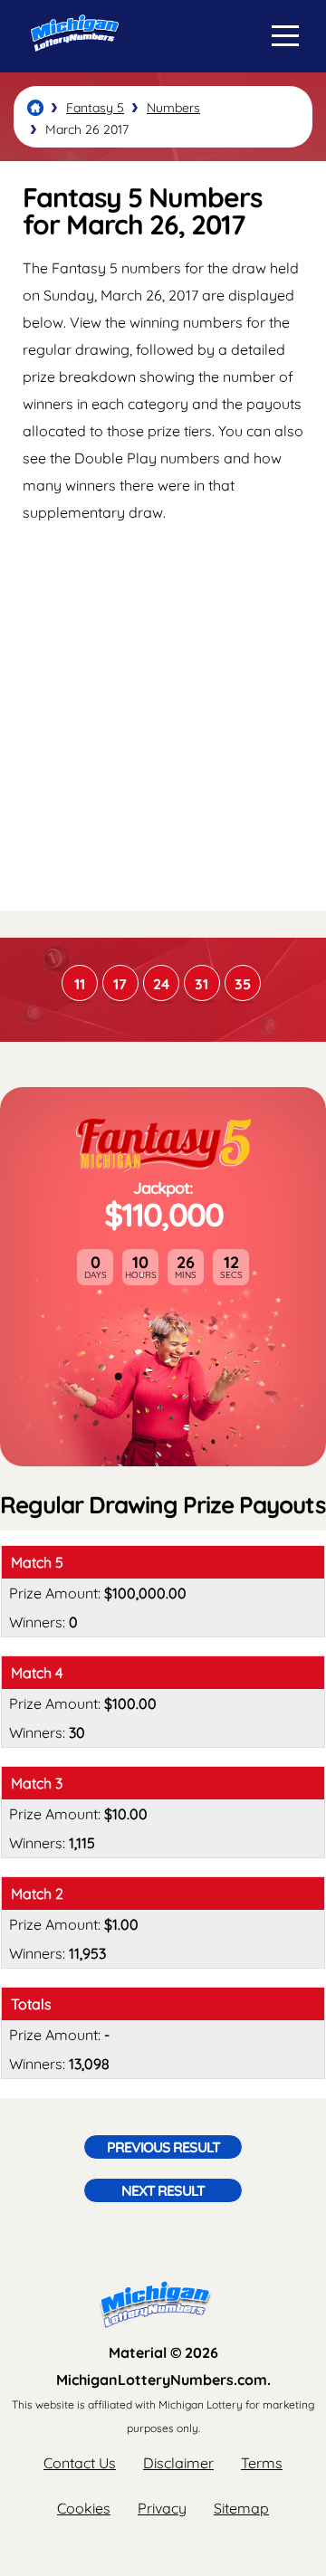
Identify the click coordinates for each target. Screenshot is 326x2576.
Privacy (162, 2508)
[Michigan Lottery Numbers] (35, 108)
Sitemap (241, 2508)
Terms (262, 2463)
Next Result (163, 2190)
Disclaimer (178, 2463)
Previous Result (163, 2147)
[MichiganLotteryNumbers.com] (70, 66)
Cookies (84, 2508)
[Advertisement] (163, 716)
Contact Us (80, 2463)
